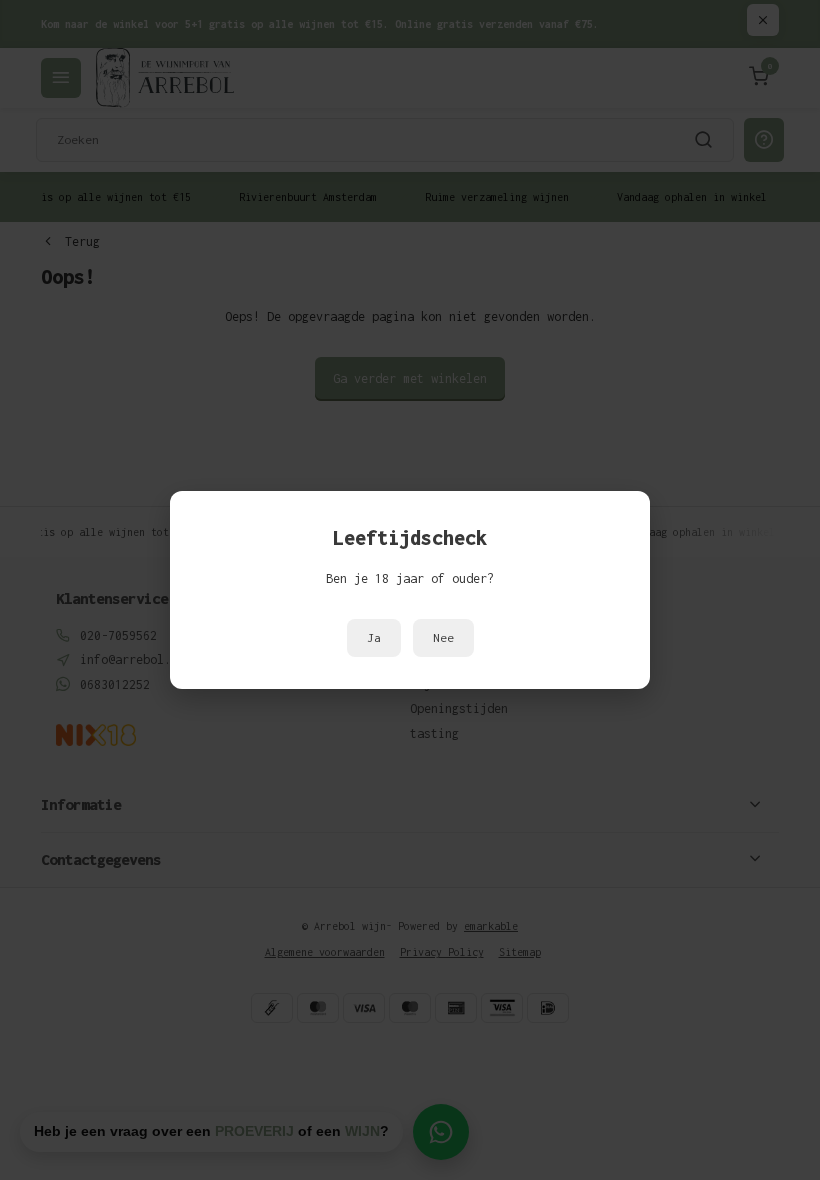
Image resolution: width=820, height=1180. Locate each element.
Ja (374, 638)
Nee (443, 638)
